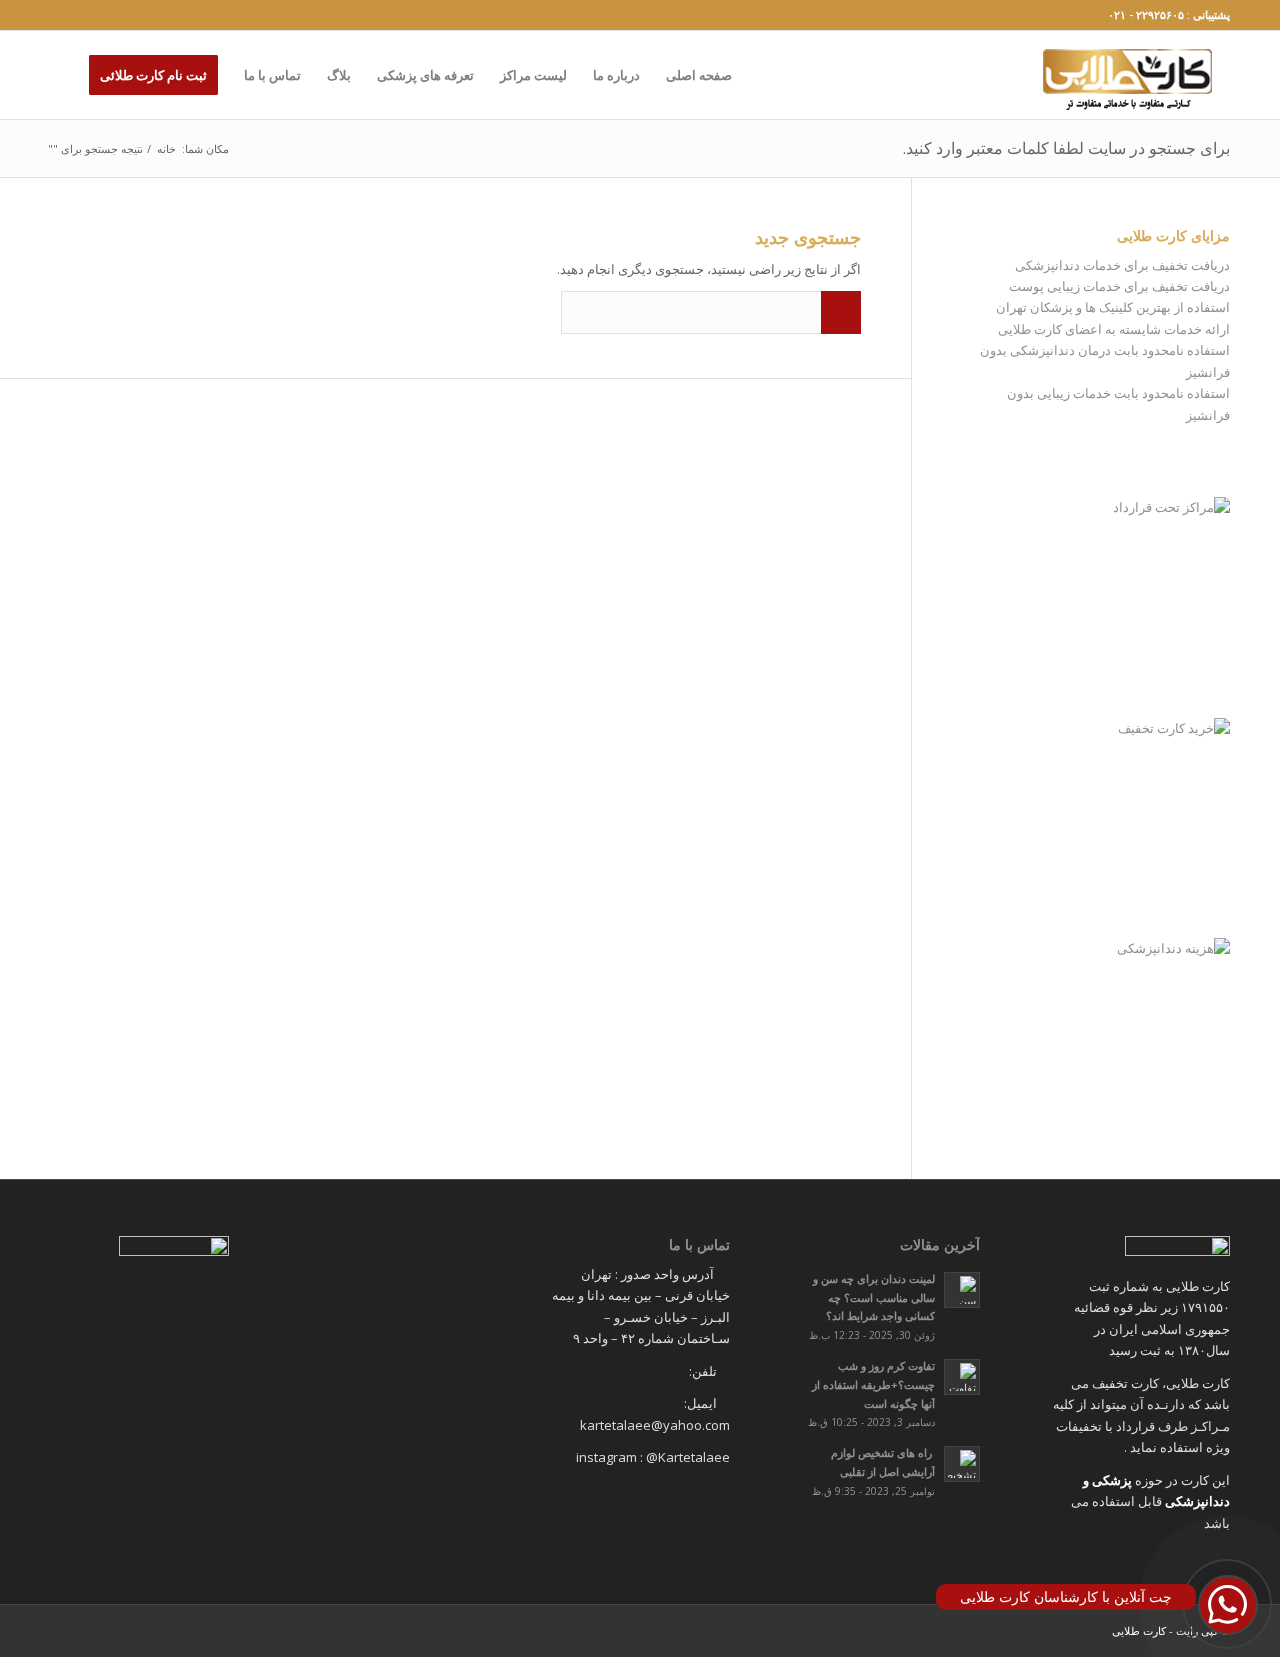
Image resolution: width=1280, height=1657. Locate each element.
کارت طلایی (1139, 1630)
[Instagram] (56, 15)
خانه (166, 148)
